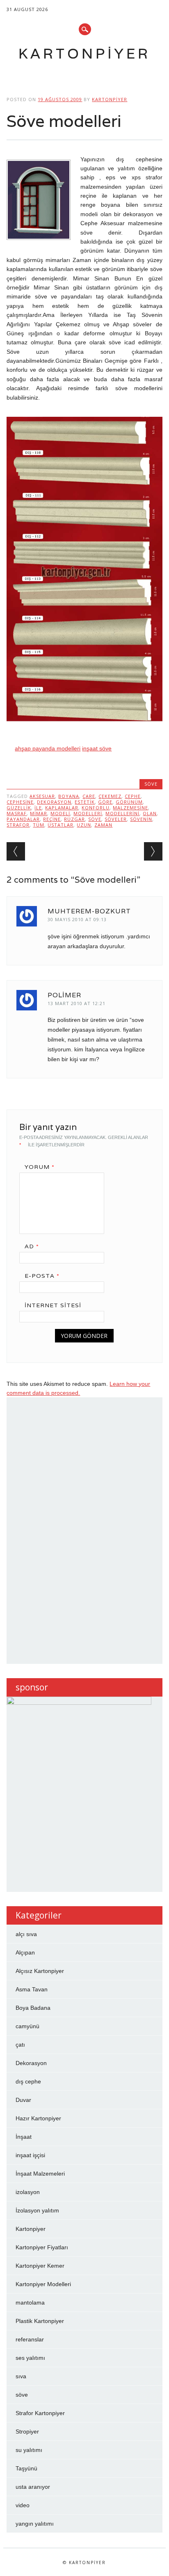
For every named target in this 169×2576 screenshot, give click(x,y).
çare (89, 796)
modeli (60, 813)
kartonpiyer (110, 99)
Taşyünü (26, 2468)
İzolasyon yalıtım (37, 2210)
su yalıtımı (29, 2450)
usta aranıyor (33, 2487)
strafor (18, 825)
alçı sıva (26, 1934)
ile (38, 808)
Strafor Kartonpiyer (40, 2413)
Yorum (40, 1167)
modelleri (88, 813)
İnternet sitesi (53, 1305)
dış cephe (28, 2081)
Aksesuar (42, 796)
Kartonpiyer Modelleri (43, 2284)
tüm (39, 825)
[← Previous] (16, 851)
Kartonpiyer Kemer (40, 2266)
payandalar (23, 819)
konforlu (96, 808)
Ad (32, 1246)
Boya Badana (33, 2008)
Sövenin (141, 819)
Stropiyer (27, 2431)
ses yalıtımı (30, 2358)
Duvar (23, 2100)
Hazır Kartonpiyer (38, 2118)
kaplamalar (62, 808)
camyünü (27, 2026)
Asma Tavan (32, 1989)
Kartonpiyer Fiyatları (42, 2247)
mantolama (30, 2303)
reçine (52, 819)
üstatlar (61, 825)
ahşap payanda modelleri (48, 748)
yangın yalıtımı (35, 2524)
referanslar (30, 2339)
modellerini (122, 813)
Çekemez (110, 796)
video (23, 2505)
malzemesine (130, 808)
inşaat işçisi (30, 2155)
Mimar (39, 813)
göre (105, 802)
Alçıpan (25, 1952)
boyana (69, 796)
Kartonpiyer (84, 53)
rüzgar (74, 819)
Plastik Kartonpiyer (40, 2321)
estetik (85, 802)
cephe (133, 796)
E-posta (42, 1276)
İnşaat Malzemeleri (40, 2174)
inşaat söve (97, 748)
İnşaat (24, 2137)
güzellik (19, 808)
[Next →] (153, 851)
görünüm (129, 802)
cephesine (20, 802)
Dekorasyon (54, 802)
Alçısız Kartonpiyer (40, 1971)
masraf (17, 813)
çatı (20, 2045)
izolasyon (28, 2192)
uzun (84, 825)
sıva (21, 2376)
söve (151, 784)
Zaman (103, 825)
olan (150, 813)
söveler (116, 819)
